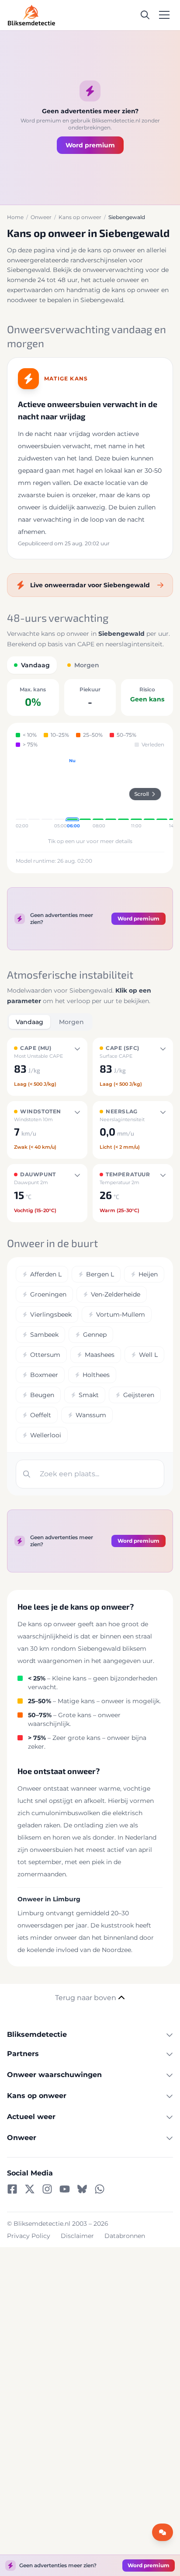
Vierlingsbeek (51, 1314)
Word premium (90, 145)
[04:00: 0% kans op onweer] (47, 794)
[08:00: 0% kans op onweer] (98, 794)
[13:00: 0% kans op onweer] (162, 794)
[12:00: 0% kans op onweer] (149, 794)
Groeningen (48, 1294)
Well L (148, 1355)
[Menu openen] (164, 15)
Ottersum (45, 1355)
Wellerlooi (46, 1435)
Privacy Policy (29, 2236)
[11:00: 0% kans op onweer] (136, 794)
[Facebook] (12, 2189)
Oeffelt (41, 1415)
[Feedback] (163, 2532)
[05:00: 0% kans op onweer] (60, 794)
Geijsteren (139, 1395)
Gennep (95, 1335)
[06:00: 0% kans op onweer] (72, 794)
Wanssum (91, 1415)
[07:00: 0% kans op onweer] (85, 794)
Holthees (96, 1375)
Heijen (148, 1274)
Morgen (71, 1022)
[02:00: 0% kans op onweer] (21, 794)
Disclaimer (77, 2236)
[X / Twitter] (30, 2189)
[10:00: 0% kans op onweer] (123, 794)
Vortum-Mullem (121, 1314)
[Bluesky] (82, 2189)
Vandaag (29, 1022)
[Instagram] (47, 2189)
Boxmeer (44, 1375)
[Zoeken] (145, 15)
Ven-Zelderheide (116, 1294)
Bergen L (100, 1274)
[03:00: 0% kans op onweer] (34, 794)
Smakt (89, 1395)
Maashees (100, 1355)
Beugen (42, 1395)
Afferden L (46, 1274)
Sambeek (44, 1335)
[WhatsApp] (100, 2189)
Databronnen (125, 2236)
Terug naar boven (86, 1998)
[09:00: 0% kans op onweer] (111, 794)
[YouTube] (65, 2189)
